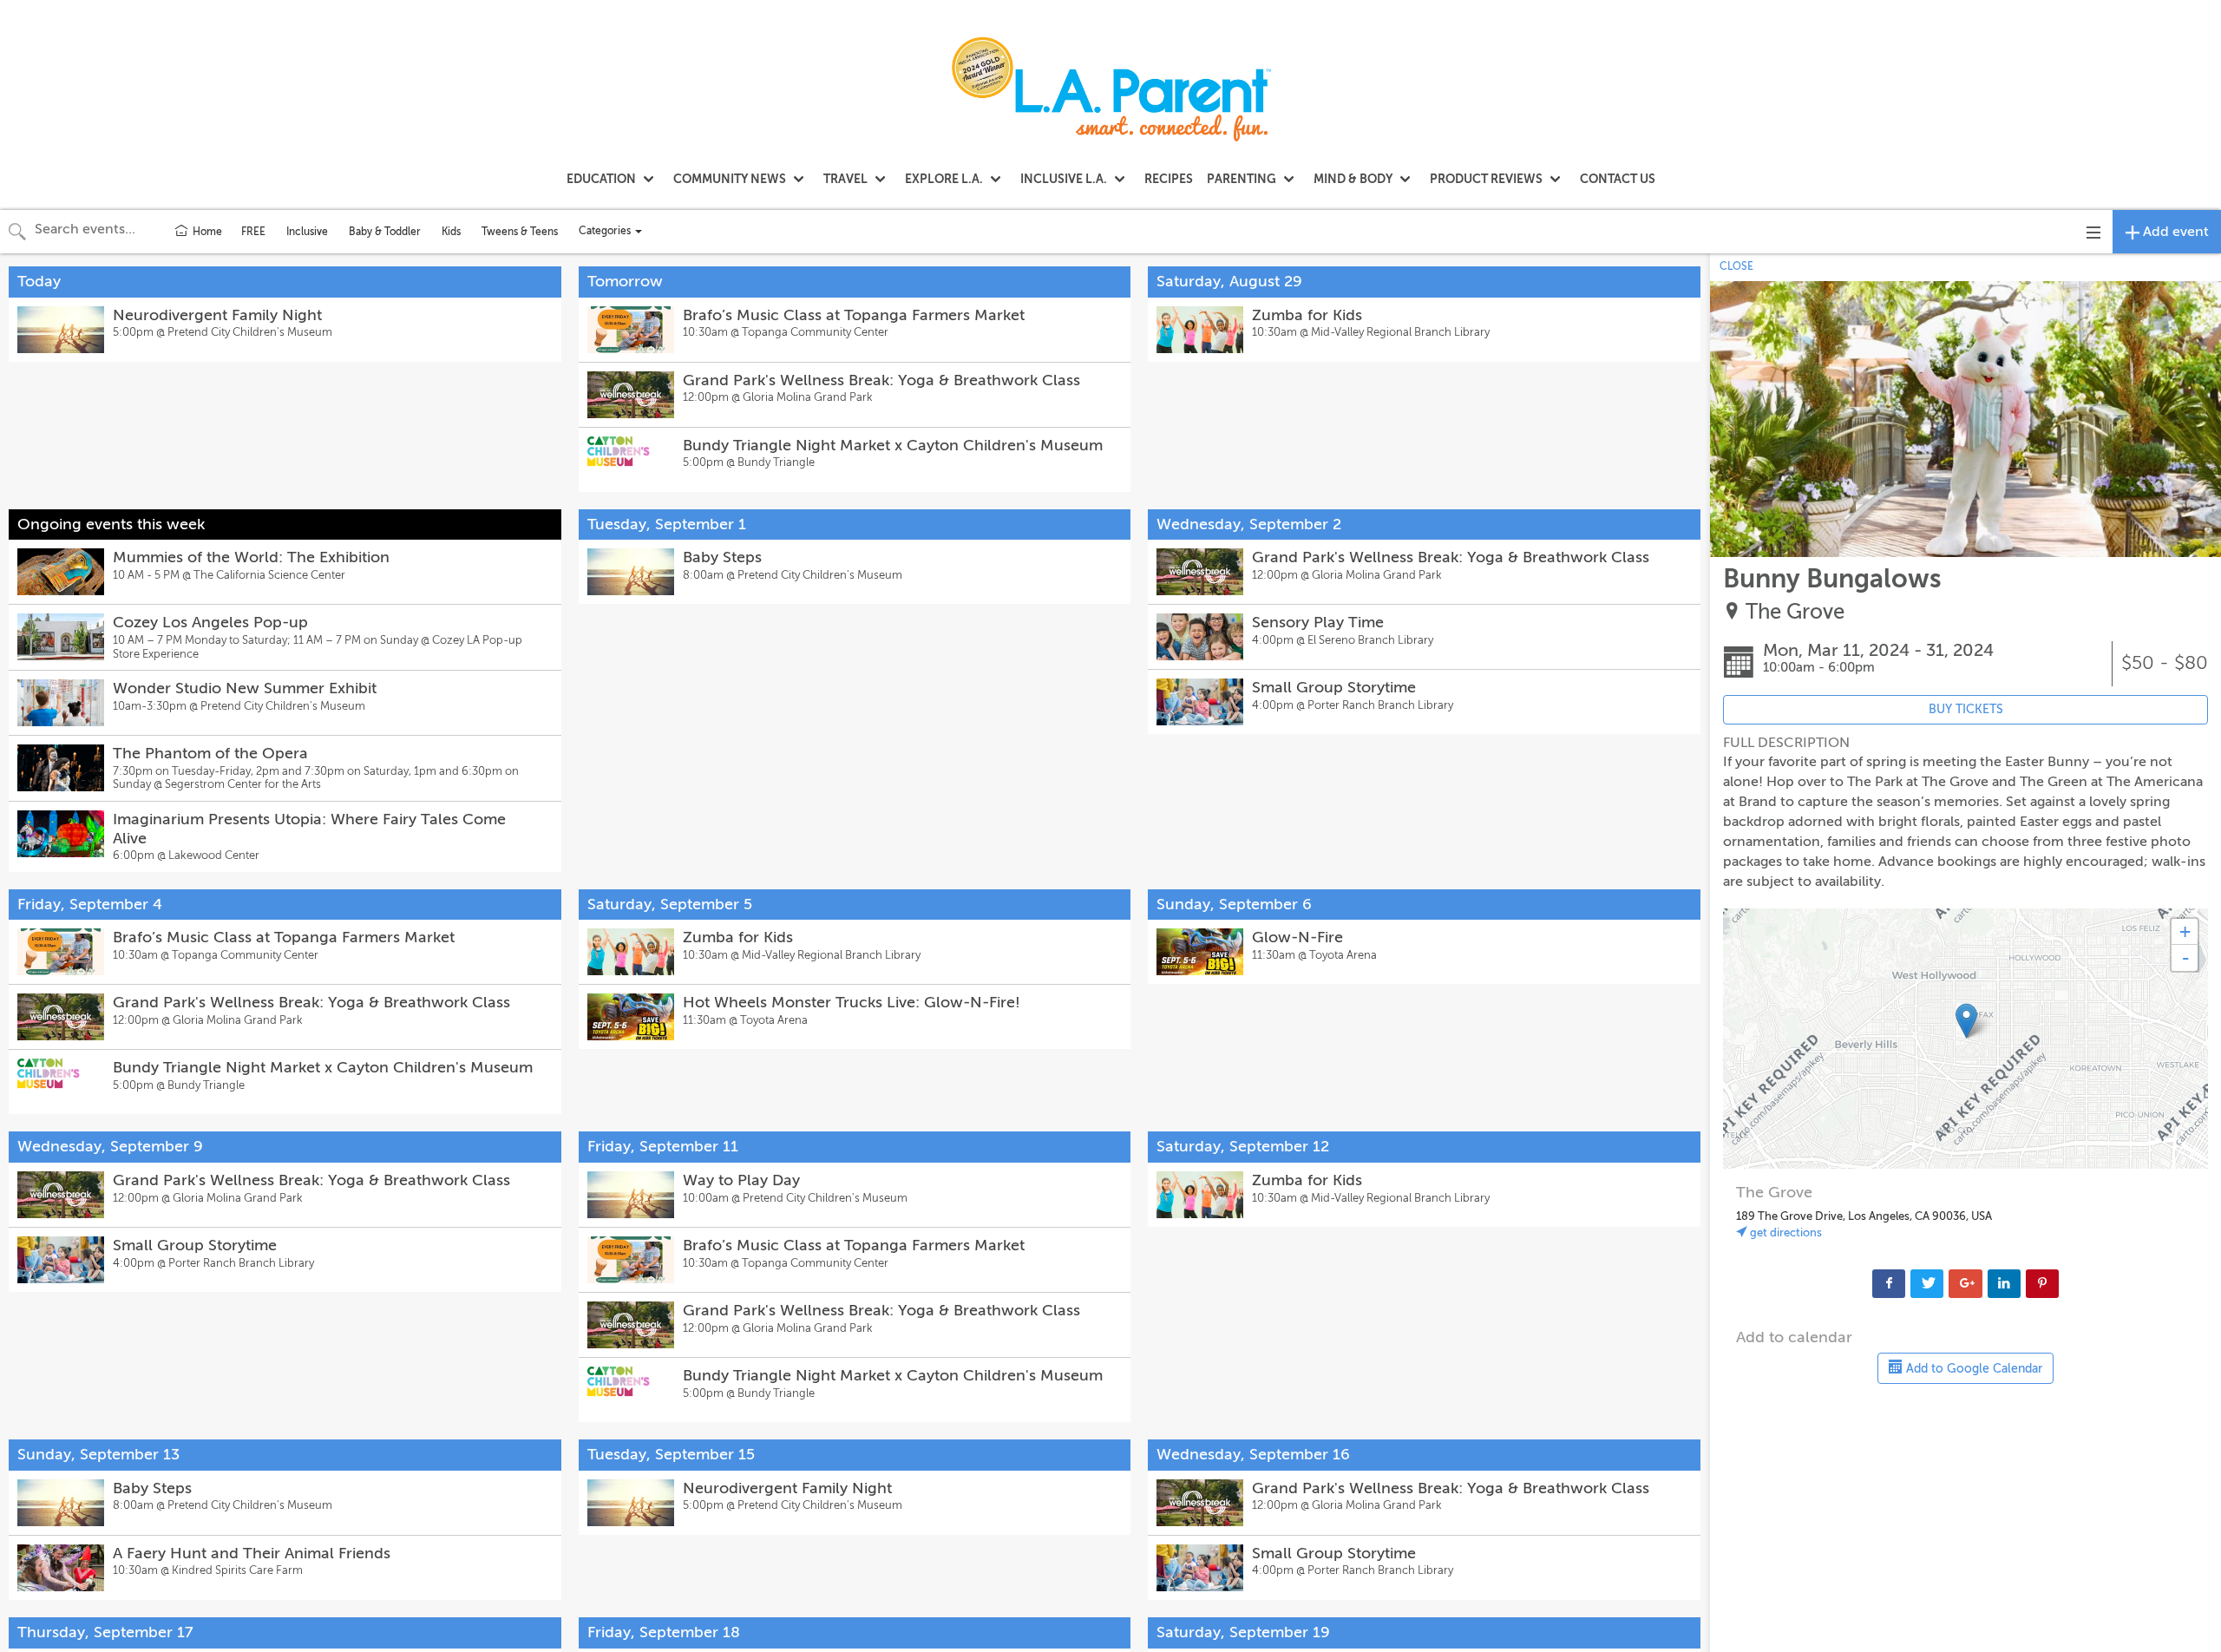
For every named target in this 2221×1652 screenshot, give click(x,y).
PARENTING (1242, 179)
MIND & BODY (1353, 179)
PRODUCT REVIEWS (1486, 179)
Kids (451, 232)
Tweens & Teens (520, 232)
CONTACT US (1618, 179)
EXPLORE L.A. (944, 179)
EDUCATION (601, 179)
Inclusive (307, 232)
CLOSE (1736, 266)
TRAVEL (845, 179)
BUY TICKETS (1966, 709)
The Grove (1795, 612)
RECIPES (1169, 179)
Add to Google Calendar (1972, 1369)
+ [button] (2185, 931)
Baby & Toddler (385, 232)
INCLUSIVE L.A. (1064, 179)
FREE (253, 232)
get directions (1785, 1232)
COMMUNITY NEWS (730, 179)
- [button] (2185, 958)
